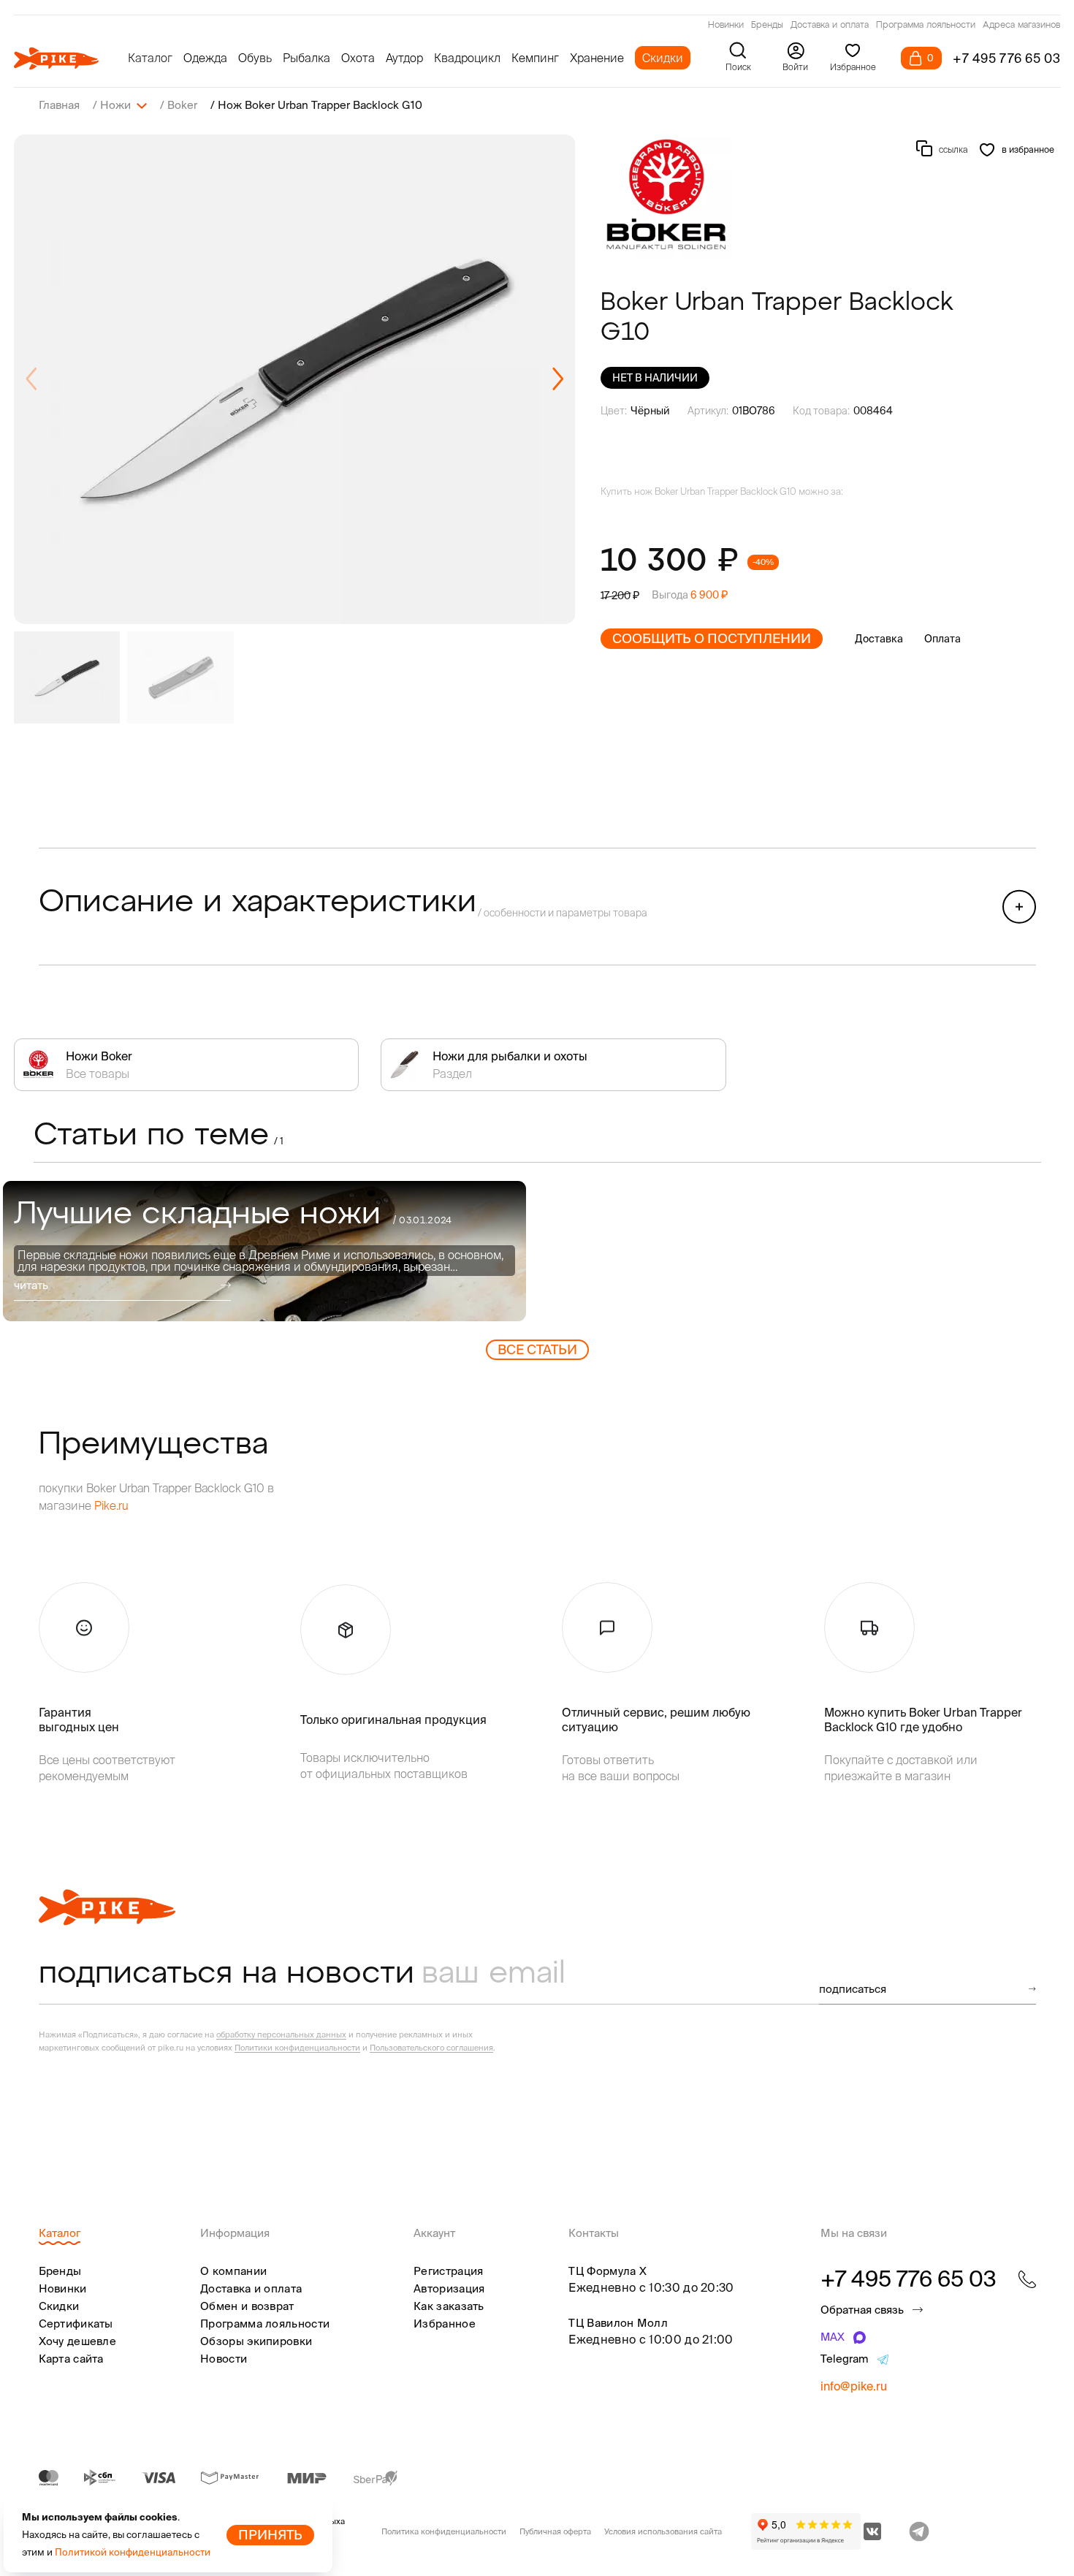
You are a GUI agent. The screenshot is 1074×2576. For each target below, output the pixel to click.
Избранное (445, 2324)
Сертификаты (76, 2324)
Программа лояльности (926, 26)
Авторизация (449, 2288)
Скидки (663, 58)
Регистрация (448, 2271)
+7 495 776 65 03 (1007, 58)
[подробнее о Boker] (666, 197)
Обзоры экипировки (256, 2341)
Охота (358, 58)
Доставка (879, 639)
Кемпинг (535, 58)
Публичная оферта (555, 2531)
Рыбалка (306, 58)
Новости (224, 2359)
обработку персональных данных (281, 2034)
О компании (233, 2271)
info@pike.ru (854, 2386)
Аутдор (404, 58)
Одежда (205, 58)
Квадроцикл (467, 58)
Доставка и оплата (830, 26)
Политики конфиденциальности (297, 2048)
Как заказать (449, 2306)
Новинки (726, 26)
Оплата (942, 639)
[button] (558, 379)
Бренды (767, 26)
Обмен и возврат (247, 2306)
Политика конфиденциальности (444, 2531)
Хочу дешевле (78, 2341)
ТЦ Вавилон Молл (618, 2323)
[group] (295, 379)
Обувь (255, 58)
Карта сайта (71, 2359)
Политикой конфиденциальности (133, 2552)
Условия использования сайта (663, 2531)
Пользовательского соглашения (431, 2048)
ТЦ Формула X (608, 2271)
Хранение (597, 58)
